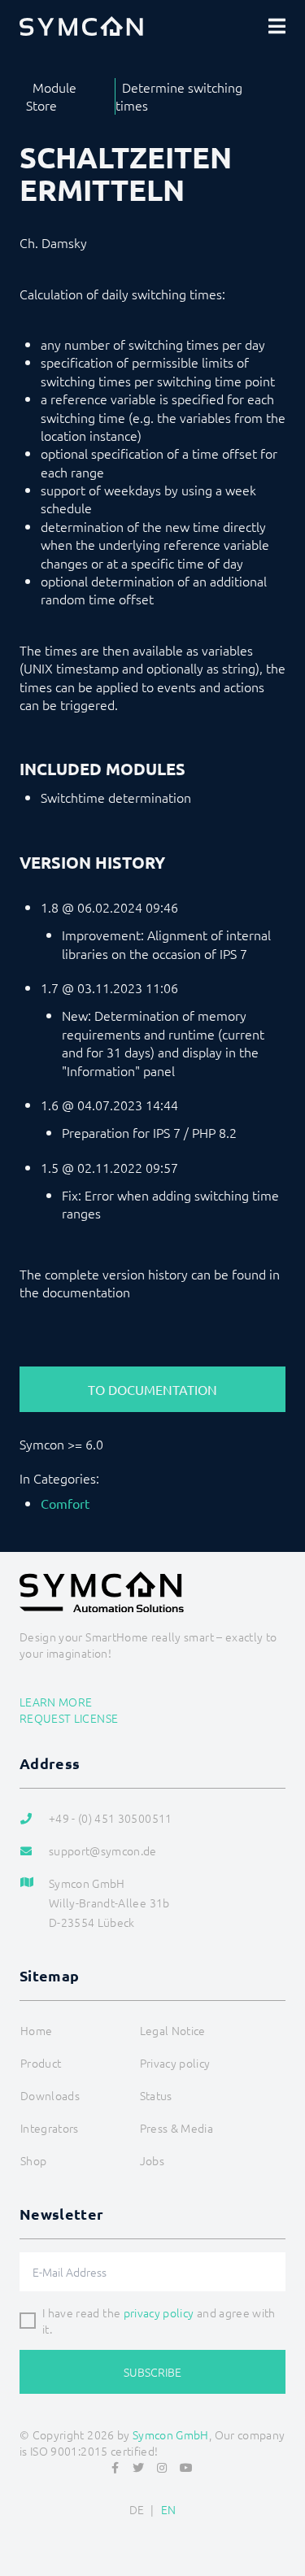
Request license (69, 1718)
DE (137, 2509)
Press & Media (177, 2128)
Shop (33, 2160)
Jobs (152, 2160)
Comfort (65, 1503)
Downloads (50, 2095)
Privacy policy (175, 2063)
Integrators (50, 2128)
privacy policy (159, 2312)
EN (169, 2509)
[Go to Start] (285, 2524)
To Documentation (152, 1389)
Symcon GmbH (171, 2434)
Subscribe (152, 2372)
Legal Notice (173, 2030)
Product (41, 2063)
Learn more (56, 1702)
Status (156, 2095)
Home (36, 2030)
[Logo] (81, 26)
